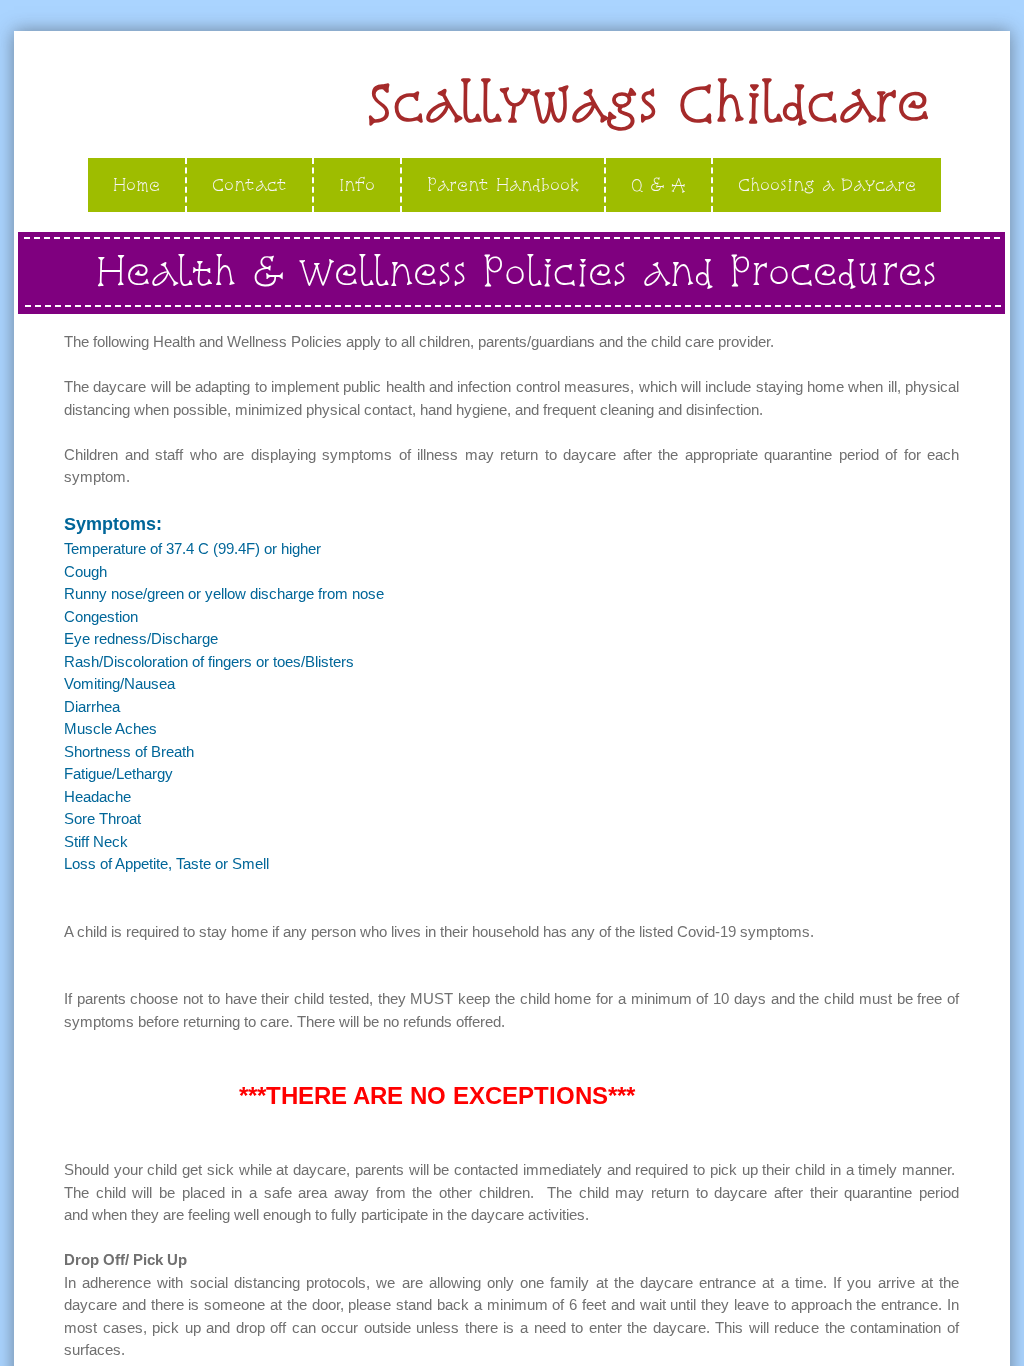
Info (357, 184)
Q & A (658, 184)
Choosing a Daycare (827, 184)
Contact (249, 184)
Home (136, 184)
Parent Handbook (503, 184)
